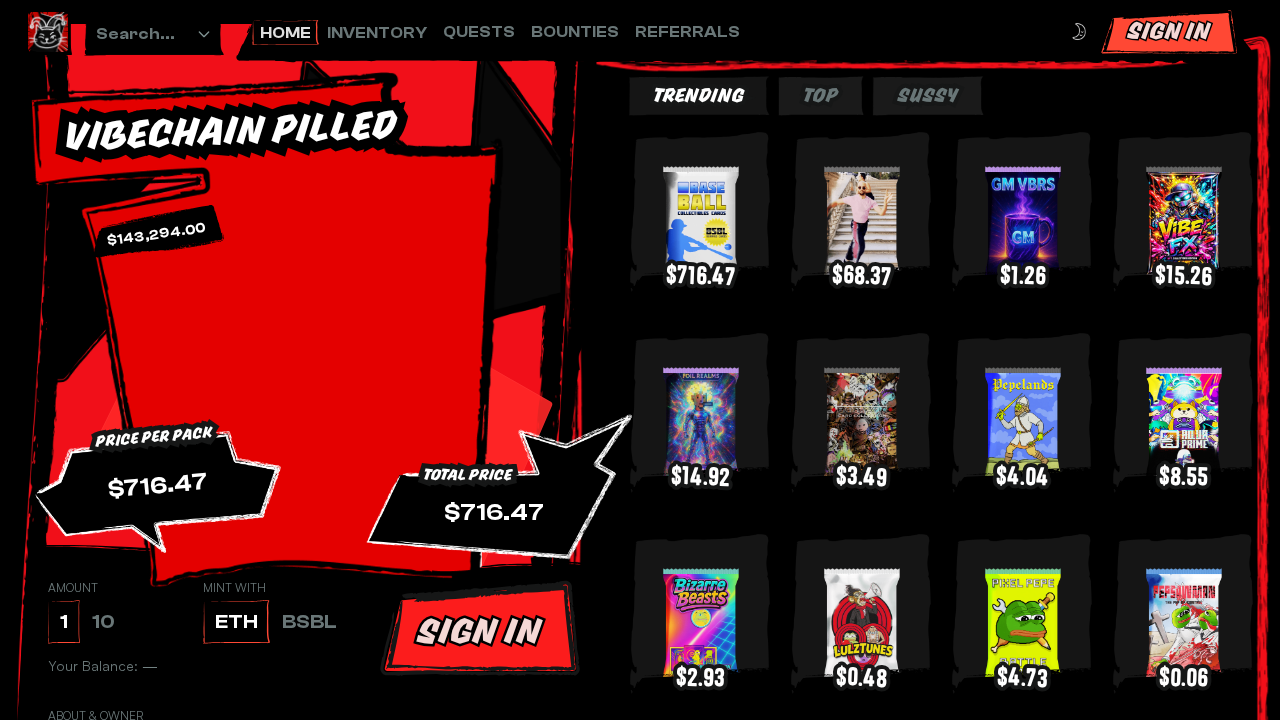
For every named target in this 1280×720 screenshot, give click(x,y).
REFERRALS (687, 32)
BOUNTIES (575, 32)
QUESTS (479, 32)
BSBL (309, 621)
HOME (285, 33)
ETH (236, 621)
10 (103, 621)
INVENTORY (377, 33)
